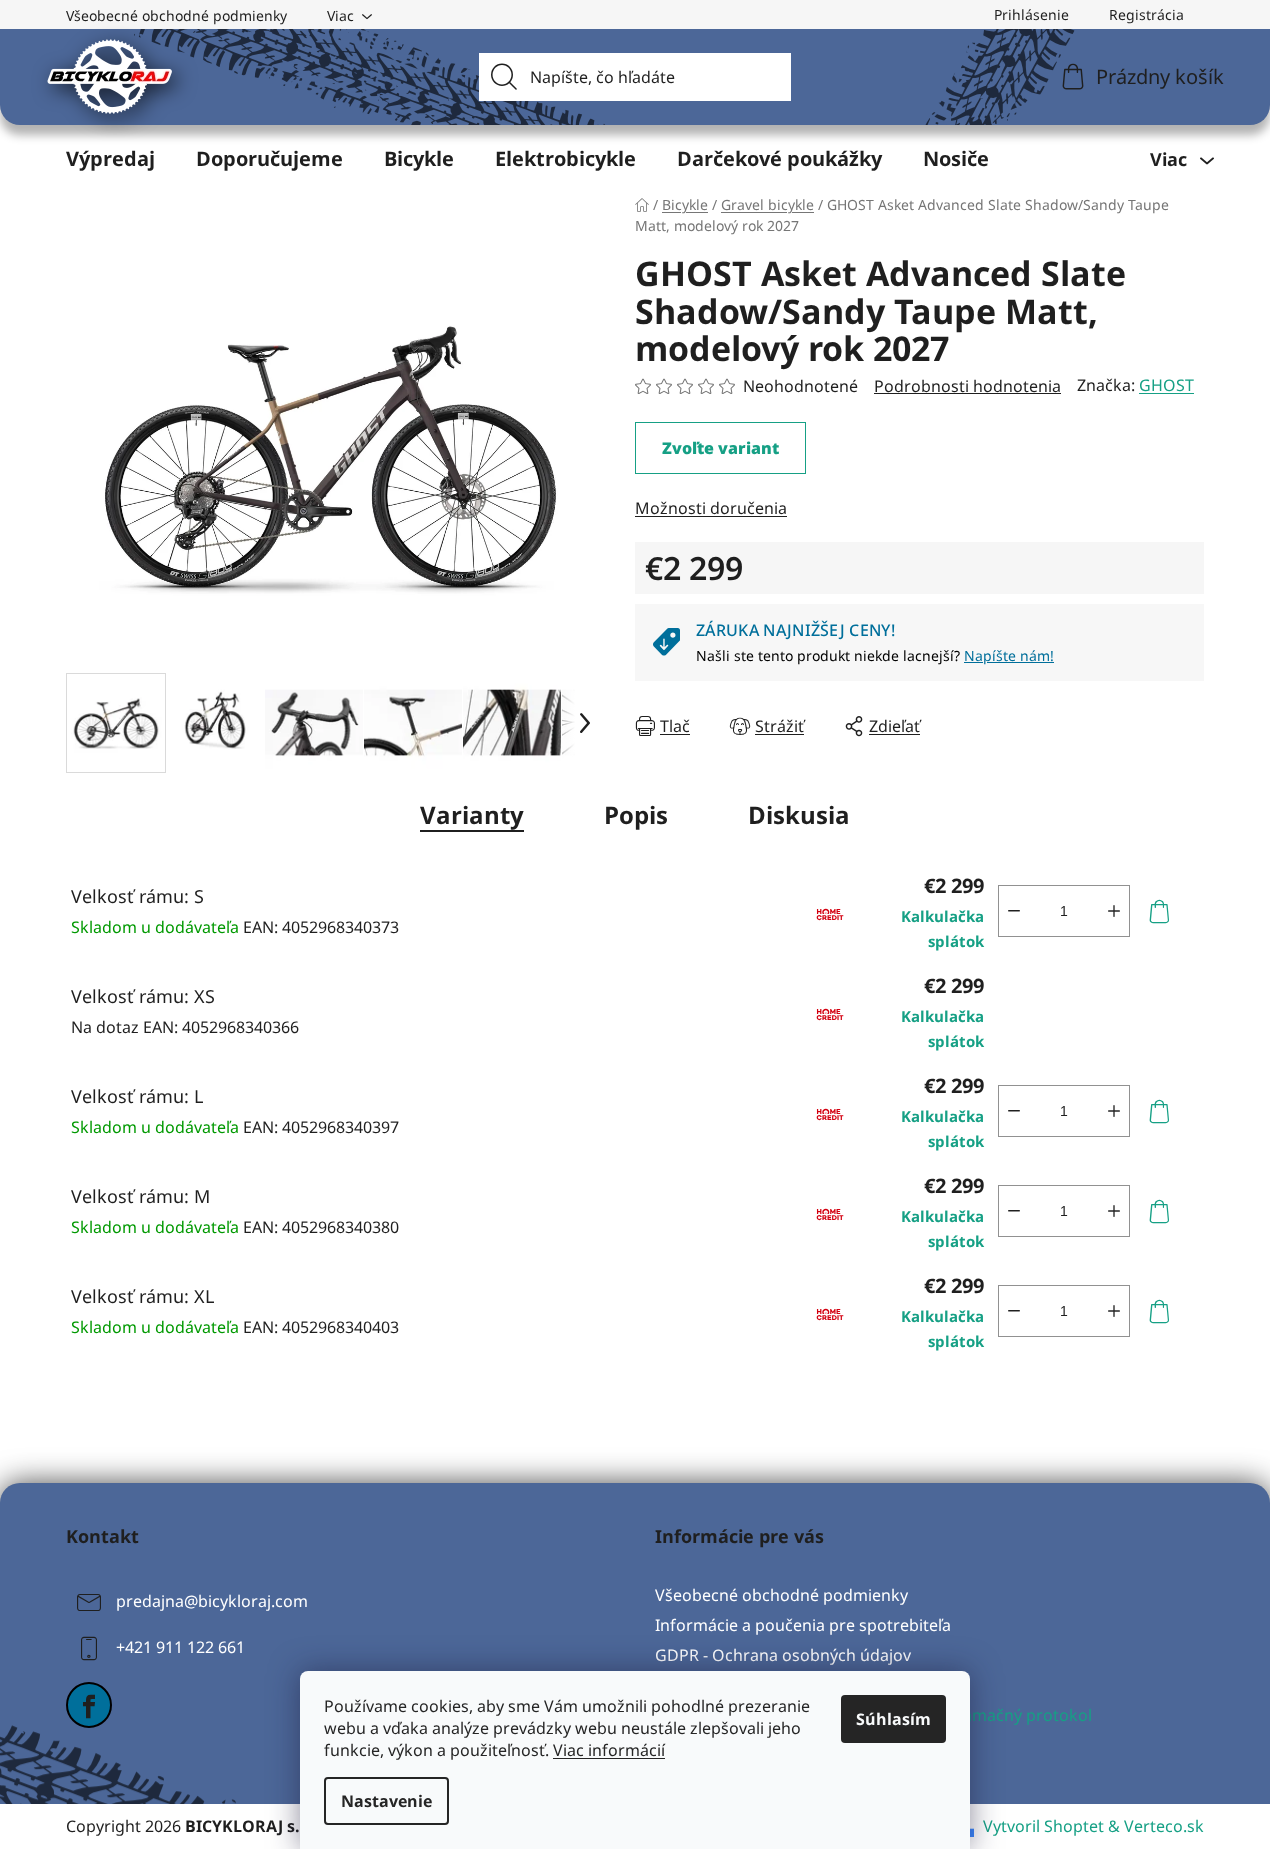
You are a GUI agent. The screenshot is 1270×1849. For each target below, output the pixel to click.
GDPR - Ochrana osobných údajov (783, 1655)
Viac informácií (609, 1750)
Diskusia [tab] (799, 814)
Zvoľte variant (720, 448)
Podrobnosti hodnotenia (967, 386)
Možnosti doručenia (711, 508)
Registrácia (1146, 14)
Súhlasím (893, 1719)
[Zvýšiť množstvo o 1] (1114, 911)
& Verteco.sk (1154, 1826)
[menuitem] (110, 159)
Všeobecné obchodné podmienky (176, 15)
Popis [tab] (636, 814)
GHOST (1166, 385)
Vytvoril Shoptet (1043, 1826)
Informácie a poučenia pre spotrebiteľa (803, 1625)
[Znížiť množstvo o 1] (1014, 911)
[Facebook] (89, 1705)
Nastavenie (386, 1801)
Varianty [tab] (472, 814)
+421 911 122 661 (180, 1647)
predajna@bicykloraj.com (212, 1601)
